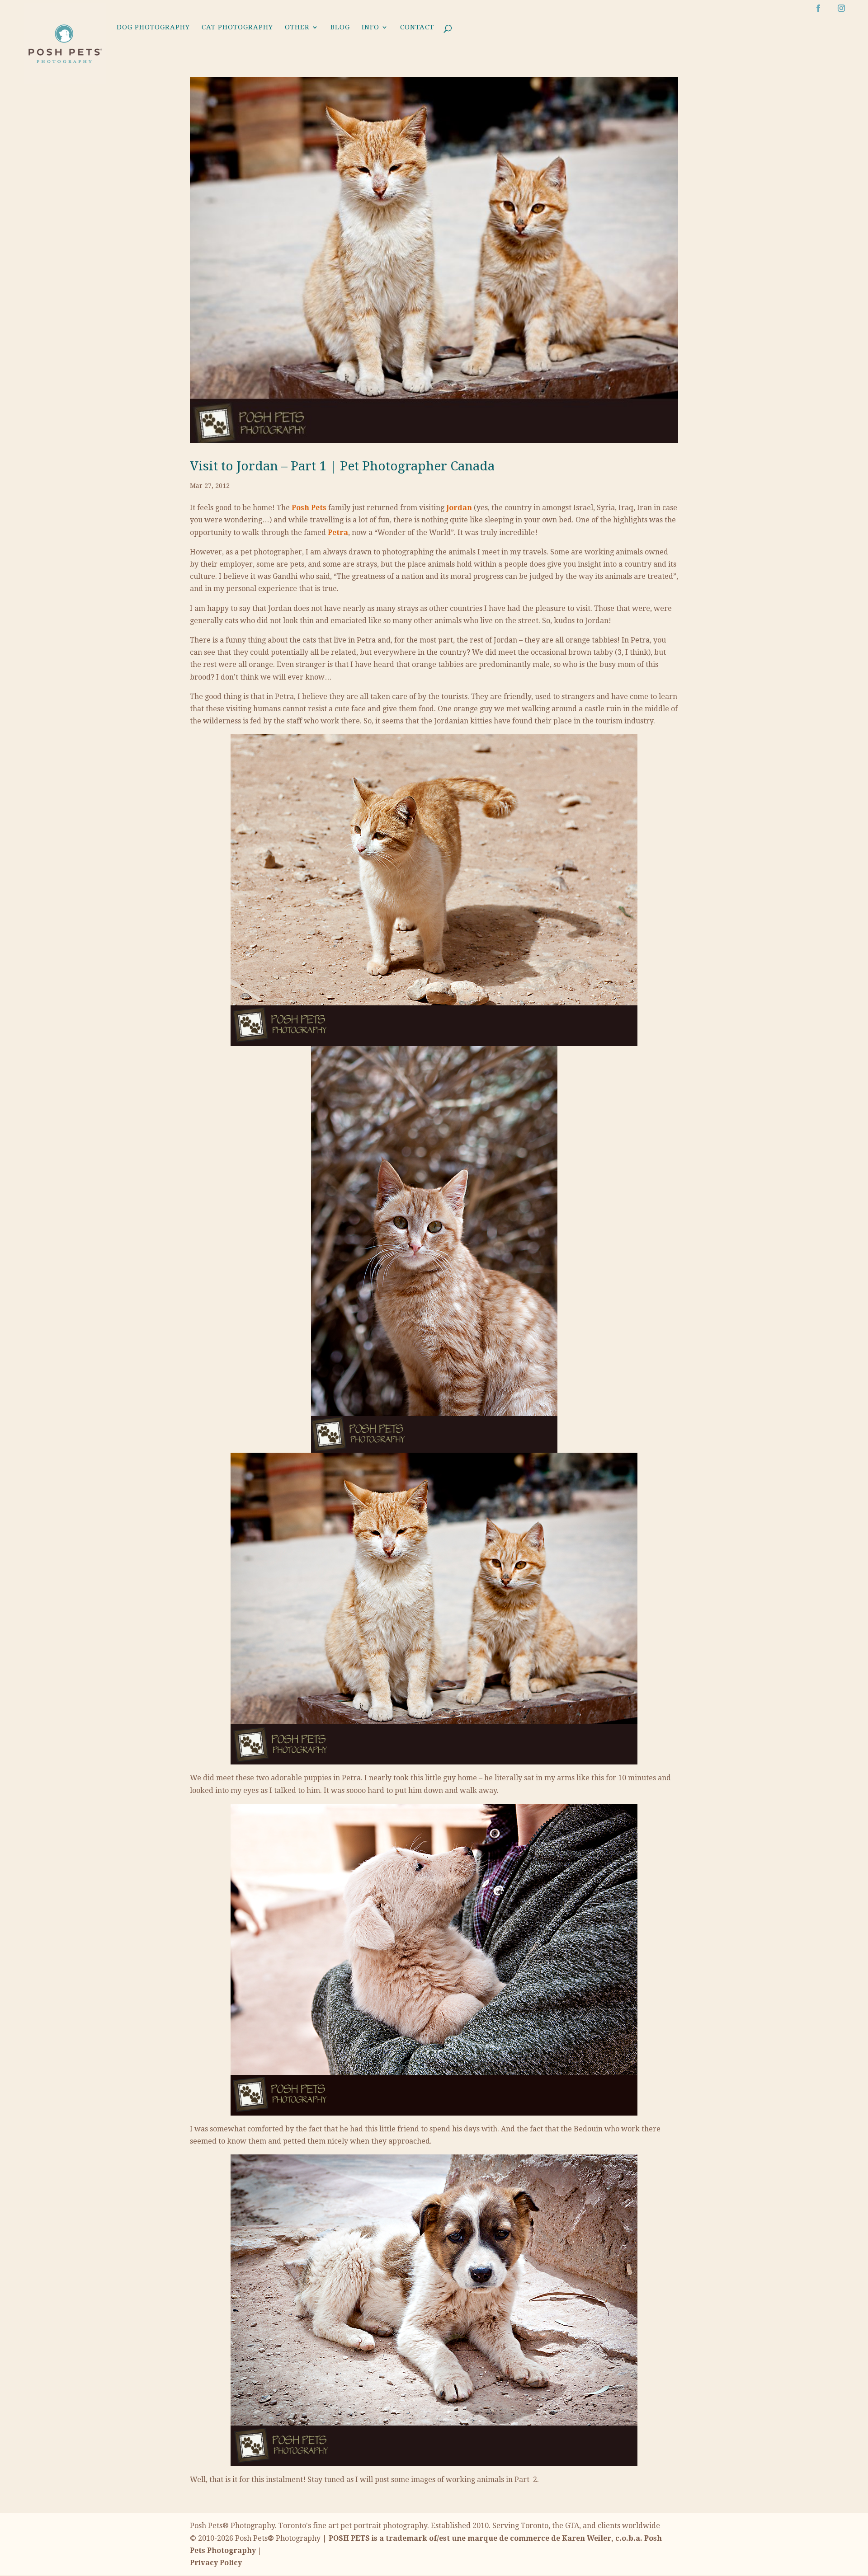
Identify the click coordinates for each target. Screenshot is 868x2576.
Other (297, 28)
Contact (417, 28)
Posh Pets (309, 508)
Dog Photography (153, 28)
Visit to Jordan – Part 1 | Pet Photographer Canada (342, 466)
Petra (338, 533)
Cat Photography (237, 28)
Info (370, 28)
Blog (340, 28)
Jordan (459, 508)
